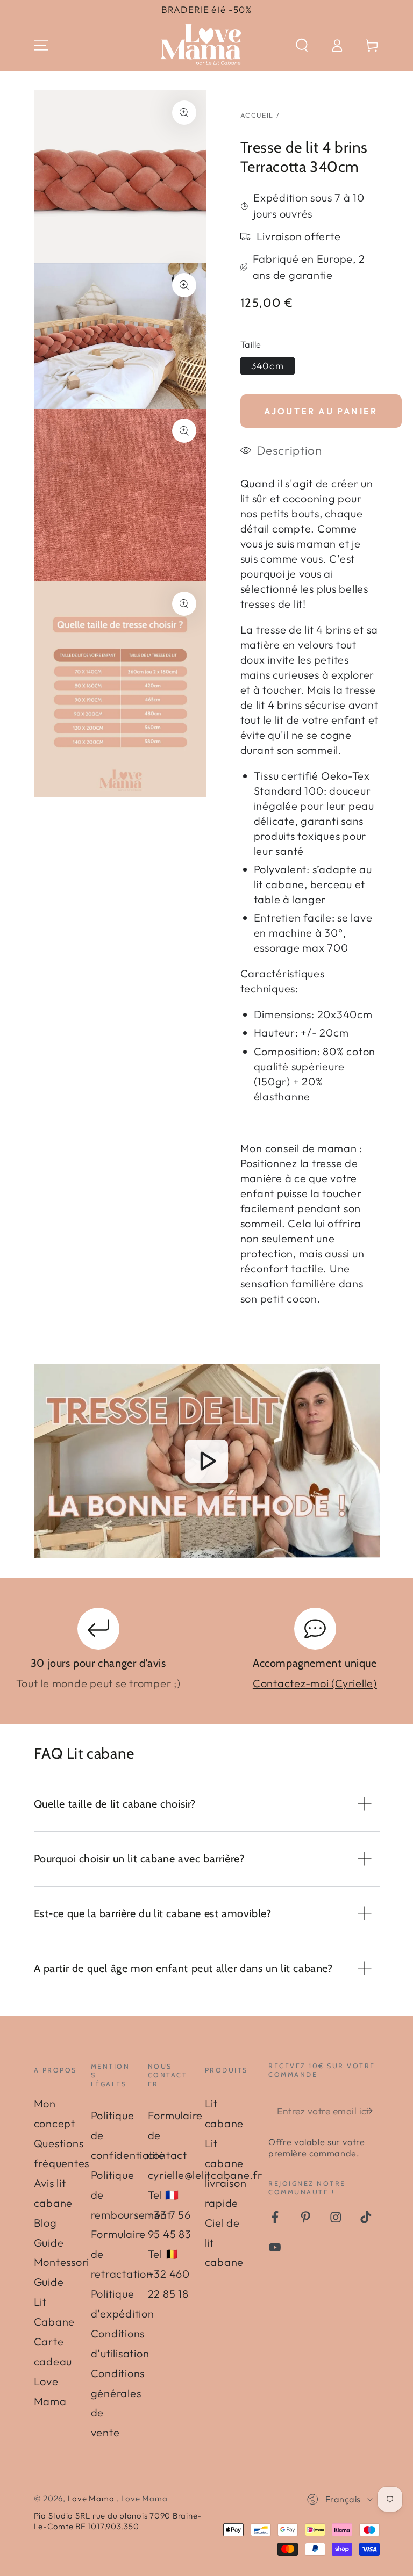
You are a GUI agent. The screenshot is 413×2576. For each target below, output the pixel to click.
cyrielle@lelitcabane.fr (205, 2175)
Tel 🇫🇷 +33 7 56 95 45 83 (170, 2215)
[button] (302, 45)
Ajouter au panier (321, 411)
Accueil (257, 115)
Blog (45, 2223)
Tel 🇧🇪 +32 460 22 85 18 (169, 2274)
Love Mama (92, 2498)
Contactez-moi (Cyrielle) (315, 1683)
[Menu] (41, 45)
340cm (268, 366)
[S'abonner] (372, 2111)
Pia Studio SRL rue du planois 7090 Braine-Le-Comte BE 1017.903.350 (118, 2521)
